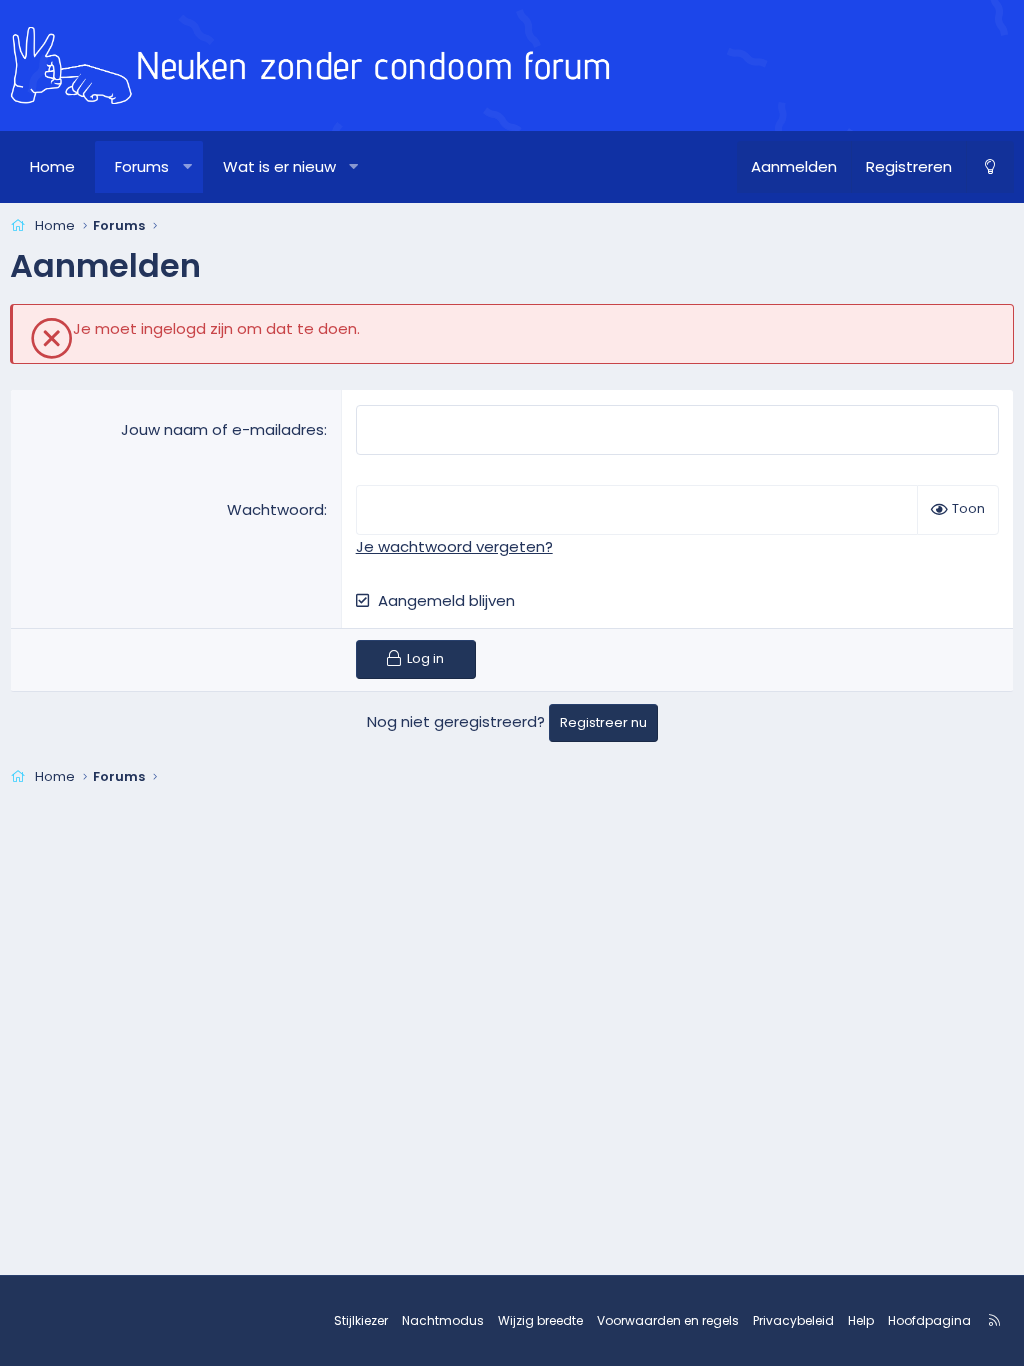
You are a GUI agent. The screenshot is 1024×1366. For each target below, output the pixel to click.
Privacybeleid (793, 1320)
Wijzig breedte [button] (540, 1320)
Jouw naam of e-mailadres (222, 429)
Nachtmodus (443, 1320)
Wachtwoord (275, 509)
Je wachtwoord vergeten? (454, 546)
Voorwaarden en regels (668, 1320)
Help (861, 1320)
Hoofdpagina (929, 1320)
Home (52, 166)
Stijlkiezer (361, 1320)
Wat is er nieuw (279, 166)
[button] (187, 167)
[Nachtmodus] (990, 167)
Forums (142, 166)
